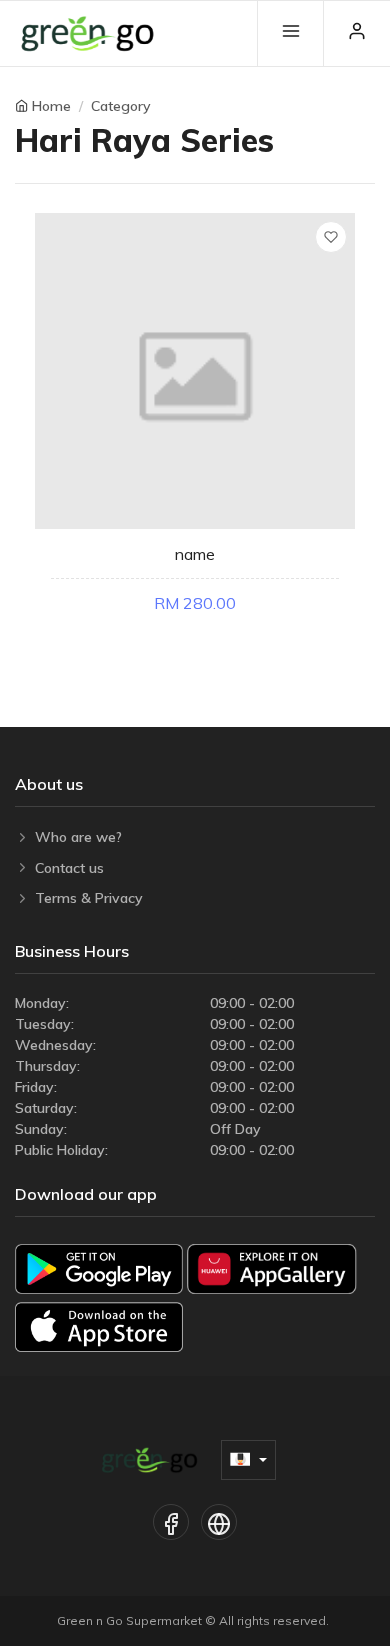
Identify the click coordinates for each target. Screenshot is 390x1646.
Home (51, 106)
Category (121, 106)
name (195, 554)
